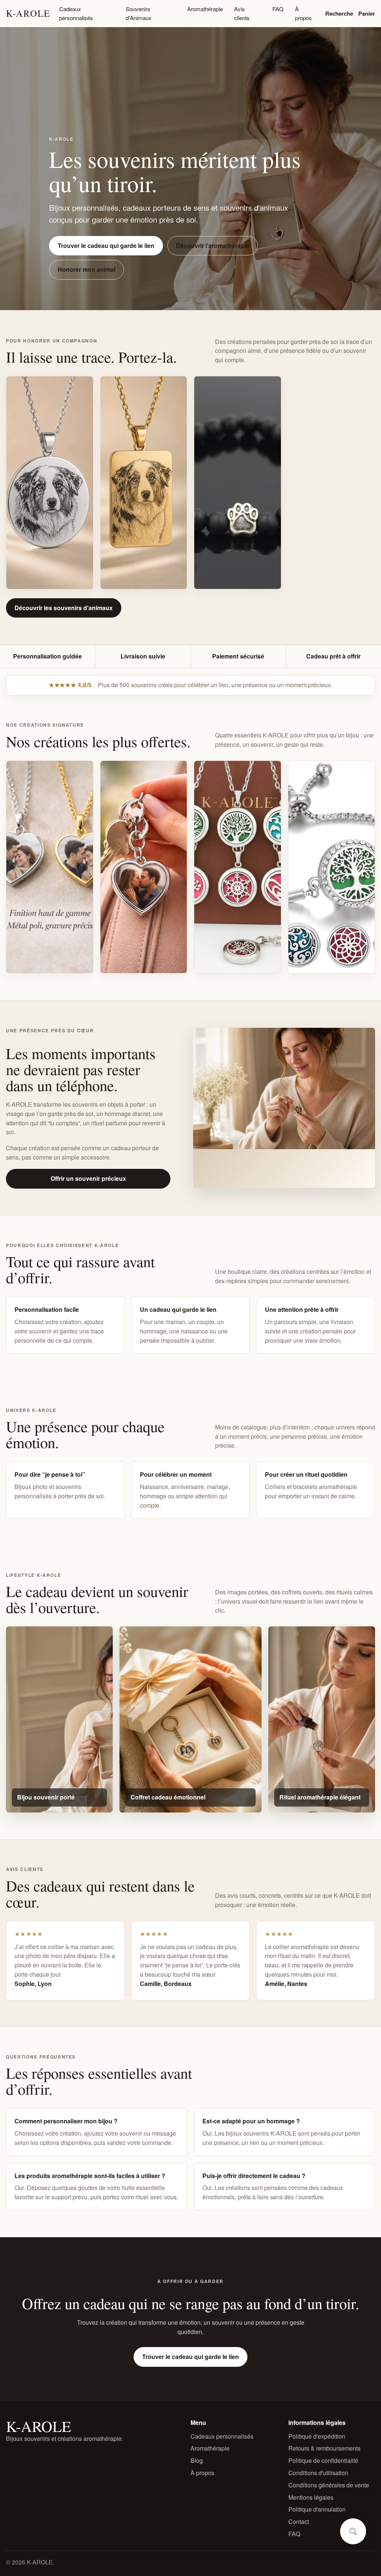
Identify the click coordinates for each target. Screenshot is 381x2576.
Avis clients (242, 13)
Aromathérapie (205, 9)
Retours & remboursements (324, 2448)
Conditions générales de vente (329, 2485)
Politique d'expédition (317, 2436)
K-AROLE (28, 13)
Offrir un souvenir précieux (88, 1178)
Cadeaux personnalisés (76, 13)
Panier (367, 13)
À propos (303, 13)
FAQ (278, 9)
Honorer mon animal (87, 269)
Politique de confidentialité (323, 2460)
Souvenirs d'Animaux (139, 13)
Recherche (339, 13)
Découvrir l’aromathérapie (213, 246)
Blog (197, 2460)
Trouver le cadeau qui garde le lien (106, 246)
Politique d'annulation (317, 2509)
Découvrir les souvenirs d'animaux (64, 608)
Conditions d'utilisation (318, 2473)
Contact (299, 2521)
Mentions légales (311, 2497)
